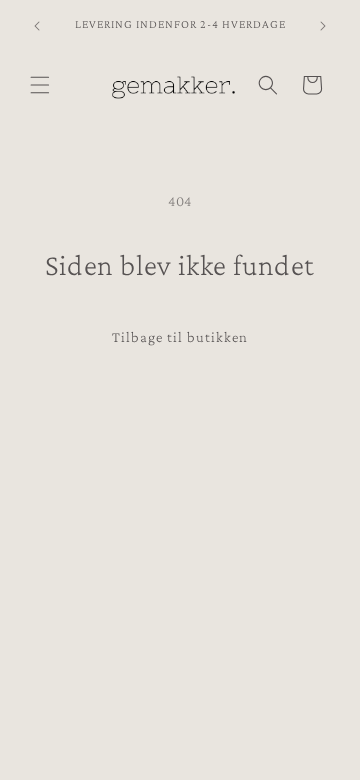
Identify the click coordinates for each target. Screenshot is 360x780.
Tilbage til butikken (180, 337)
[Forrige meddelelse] (37, 26)
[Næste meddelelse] (323, 26)
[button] (40, 85)
